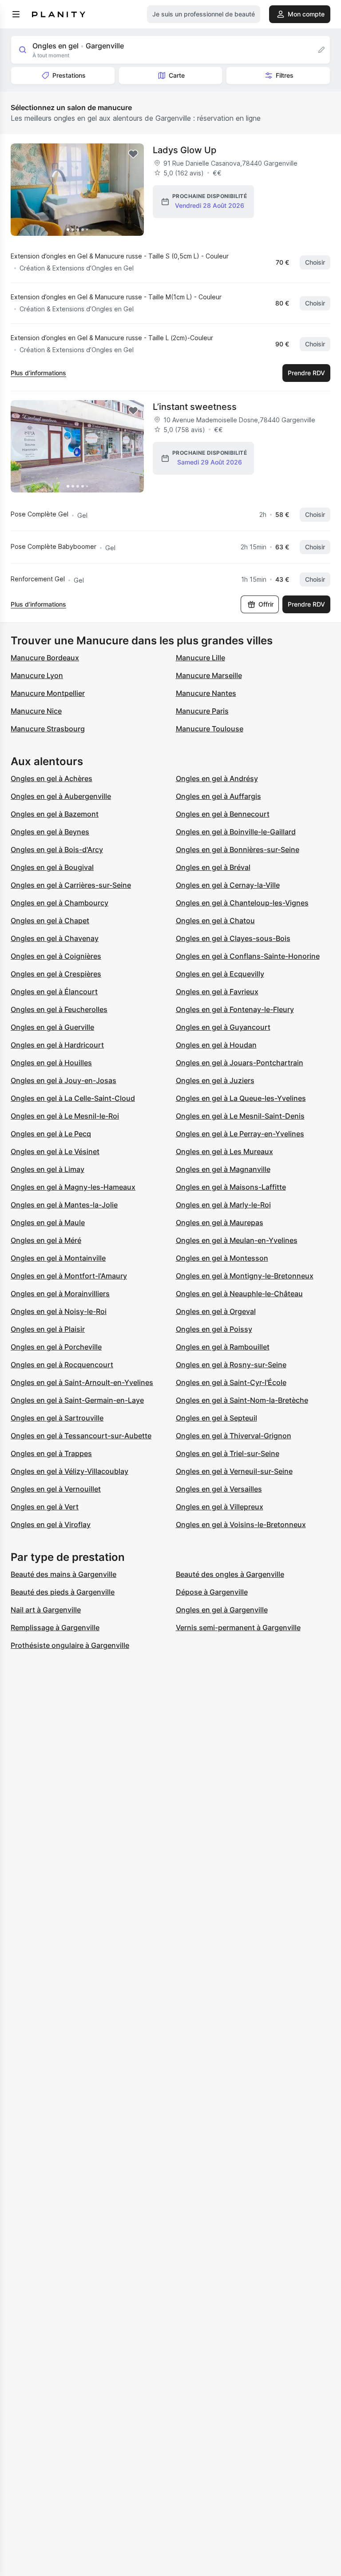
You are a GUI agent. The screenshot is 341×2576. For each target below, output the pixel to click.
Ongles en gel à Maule (48, 1223)
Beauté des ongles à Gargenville (230, 1574)
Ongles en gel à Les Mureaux (224, 1151)
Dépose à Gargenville (212, 1592)
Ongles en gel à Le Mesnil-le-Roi (65, 1116)
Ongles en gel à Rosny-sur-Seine (231, 1365)
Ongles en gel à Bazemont (55, 814)
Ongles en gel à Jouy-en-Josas (63, 1080)
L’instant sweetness (195, 407)
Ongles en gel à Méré (46, 1240)
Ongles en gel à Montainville (58, 1258)
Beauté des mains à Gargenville (63, 1574)
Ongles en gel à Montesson (222, 1258)
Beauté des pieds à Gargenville (63, 1592)
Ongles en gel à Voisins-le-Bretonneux (241, 1524)
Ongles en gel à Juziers (215, 1080)
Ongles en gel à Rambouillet (223, 1347)
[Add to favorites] (133, 154)
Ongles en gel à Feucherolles (59, 1009)
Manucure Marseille (209, 675)
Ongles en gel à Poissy (214, 1329)
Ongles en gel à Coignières (56, 956)
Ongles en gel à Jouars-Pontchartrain (240, 1063)
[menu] (16, 14)
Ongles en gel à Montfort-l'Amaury (69, 1276)
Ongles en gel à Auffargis (218, 796)
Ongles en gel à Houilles (51, 1063)
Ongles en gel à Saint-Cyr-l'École (231, 1382)
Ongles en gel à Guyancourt (223, 1027)
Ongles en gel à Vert (45, 1507)
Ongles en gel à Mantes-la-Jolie (64, 1205)
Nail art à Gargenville (46, 1610)
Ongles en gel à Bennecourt (223, 814)
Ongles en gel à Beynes (50, 832)
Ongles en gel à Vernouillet (56, 1489)
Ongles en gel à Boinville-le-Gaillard (236, 832)
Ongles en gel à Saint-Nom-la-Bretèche (242, 1400)
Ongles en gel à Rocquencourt (62, 1365)
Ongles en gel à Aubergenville (61, 796)
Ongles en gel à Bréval (213, 867)
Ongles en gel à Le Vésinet (55, 1151)
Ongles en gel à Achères (52, 778)
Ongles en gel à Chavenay (55, 938)
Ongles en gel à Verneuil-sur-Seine (234, 1471)
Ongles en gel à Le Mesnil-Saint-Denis (240, 1116)
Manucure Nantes (206, 693)
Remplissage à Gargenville (55, 1627)
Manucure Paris (202, 711)
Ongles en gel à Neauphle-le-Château (239, 1294)
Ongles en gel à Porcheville (56, 1347)
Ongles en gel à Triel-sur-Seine (228, 1453)
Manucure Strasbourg (48, 729)
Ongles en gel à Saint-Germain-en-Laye (77, 1400)
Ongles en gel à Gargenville (222, 1610)
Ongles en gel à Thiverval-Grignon (234, 1436)
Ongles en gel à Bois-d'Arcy (57, 849)
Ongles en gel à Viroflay (51, 1524)
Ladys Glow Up (184, 150)
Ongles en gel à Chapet (50, 921)
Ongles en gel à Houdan (216, 1045)
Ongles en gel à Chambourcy (59, 903)
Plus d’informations (38, 373)
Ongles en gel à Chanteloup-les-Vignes (242, 903)
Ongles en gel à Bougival (52, 867)
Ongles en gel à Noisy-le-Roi (59, 1311)
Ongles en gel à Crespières (56, 974)
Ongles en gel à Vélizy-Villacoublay (69, 1471)
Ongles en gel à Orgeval (216, 1311)
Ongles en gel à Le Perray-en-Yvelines (240, 1134)
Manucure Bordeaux (45, 658)
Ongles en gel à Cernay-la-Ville (228, 885)
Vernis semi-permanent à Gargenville (238, 1627)
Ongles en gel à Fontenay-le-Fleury (235, 1009)
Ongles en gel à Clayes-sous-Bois (233, 938)
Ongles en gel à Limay (48, 1169)
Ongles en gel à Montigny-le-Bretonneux (245, 1276)
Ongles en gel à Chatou (215, 921)
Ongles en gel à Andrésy (217, 778)
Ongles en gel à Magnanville (223, 1169)
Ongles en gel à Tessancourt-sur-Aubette (81, 1436)
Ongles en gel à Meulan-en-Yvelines (237, 1240)
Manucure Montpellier (48, 693)
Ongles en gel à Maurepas (220, 1223)
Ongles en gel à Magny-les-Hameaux (73, 1187)
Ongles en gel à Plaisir (48, 1329)
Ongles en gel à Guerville (52, 1027)
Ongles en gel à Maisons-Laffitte (231, 1187)
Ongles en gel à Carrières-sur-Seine (71, 885)
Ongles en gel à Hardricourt (57, 1045)
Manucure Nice (36, 711)
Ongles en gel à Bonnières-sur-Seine (238, 849)
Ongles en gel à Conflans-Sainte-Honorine (248, 956)
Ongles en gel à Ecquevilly (220, 974)
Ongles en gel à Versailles (219, 1489)
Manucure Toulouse (210, 729)
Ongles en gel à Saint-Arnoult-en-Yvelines (82, 1382)
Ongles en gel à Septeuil (216, 1418)
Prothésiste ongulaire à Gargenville (70, 1645)
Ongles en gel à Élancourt (54, 992)
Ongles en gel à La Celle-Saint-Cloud (73, 1098)
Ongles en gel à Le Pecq (51, 1134)
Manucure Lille (200, 658)
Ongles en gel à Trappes (51, 1453)
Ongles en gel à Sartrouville (57, 1418)
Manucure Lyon (37, 675)
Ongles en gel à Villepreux (220, 1507)
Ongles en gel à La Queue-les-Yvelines (241, 1098)
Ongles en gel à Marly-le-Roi (223, 1205)
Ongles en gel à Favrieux (217, 992)
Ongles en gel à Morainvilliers (60, 1294)
